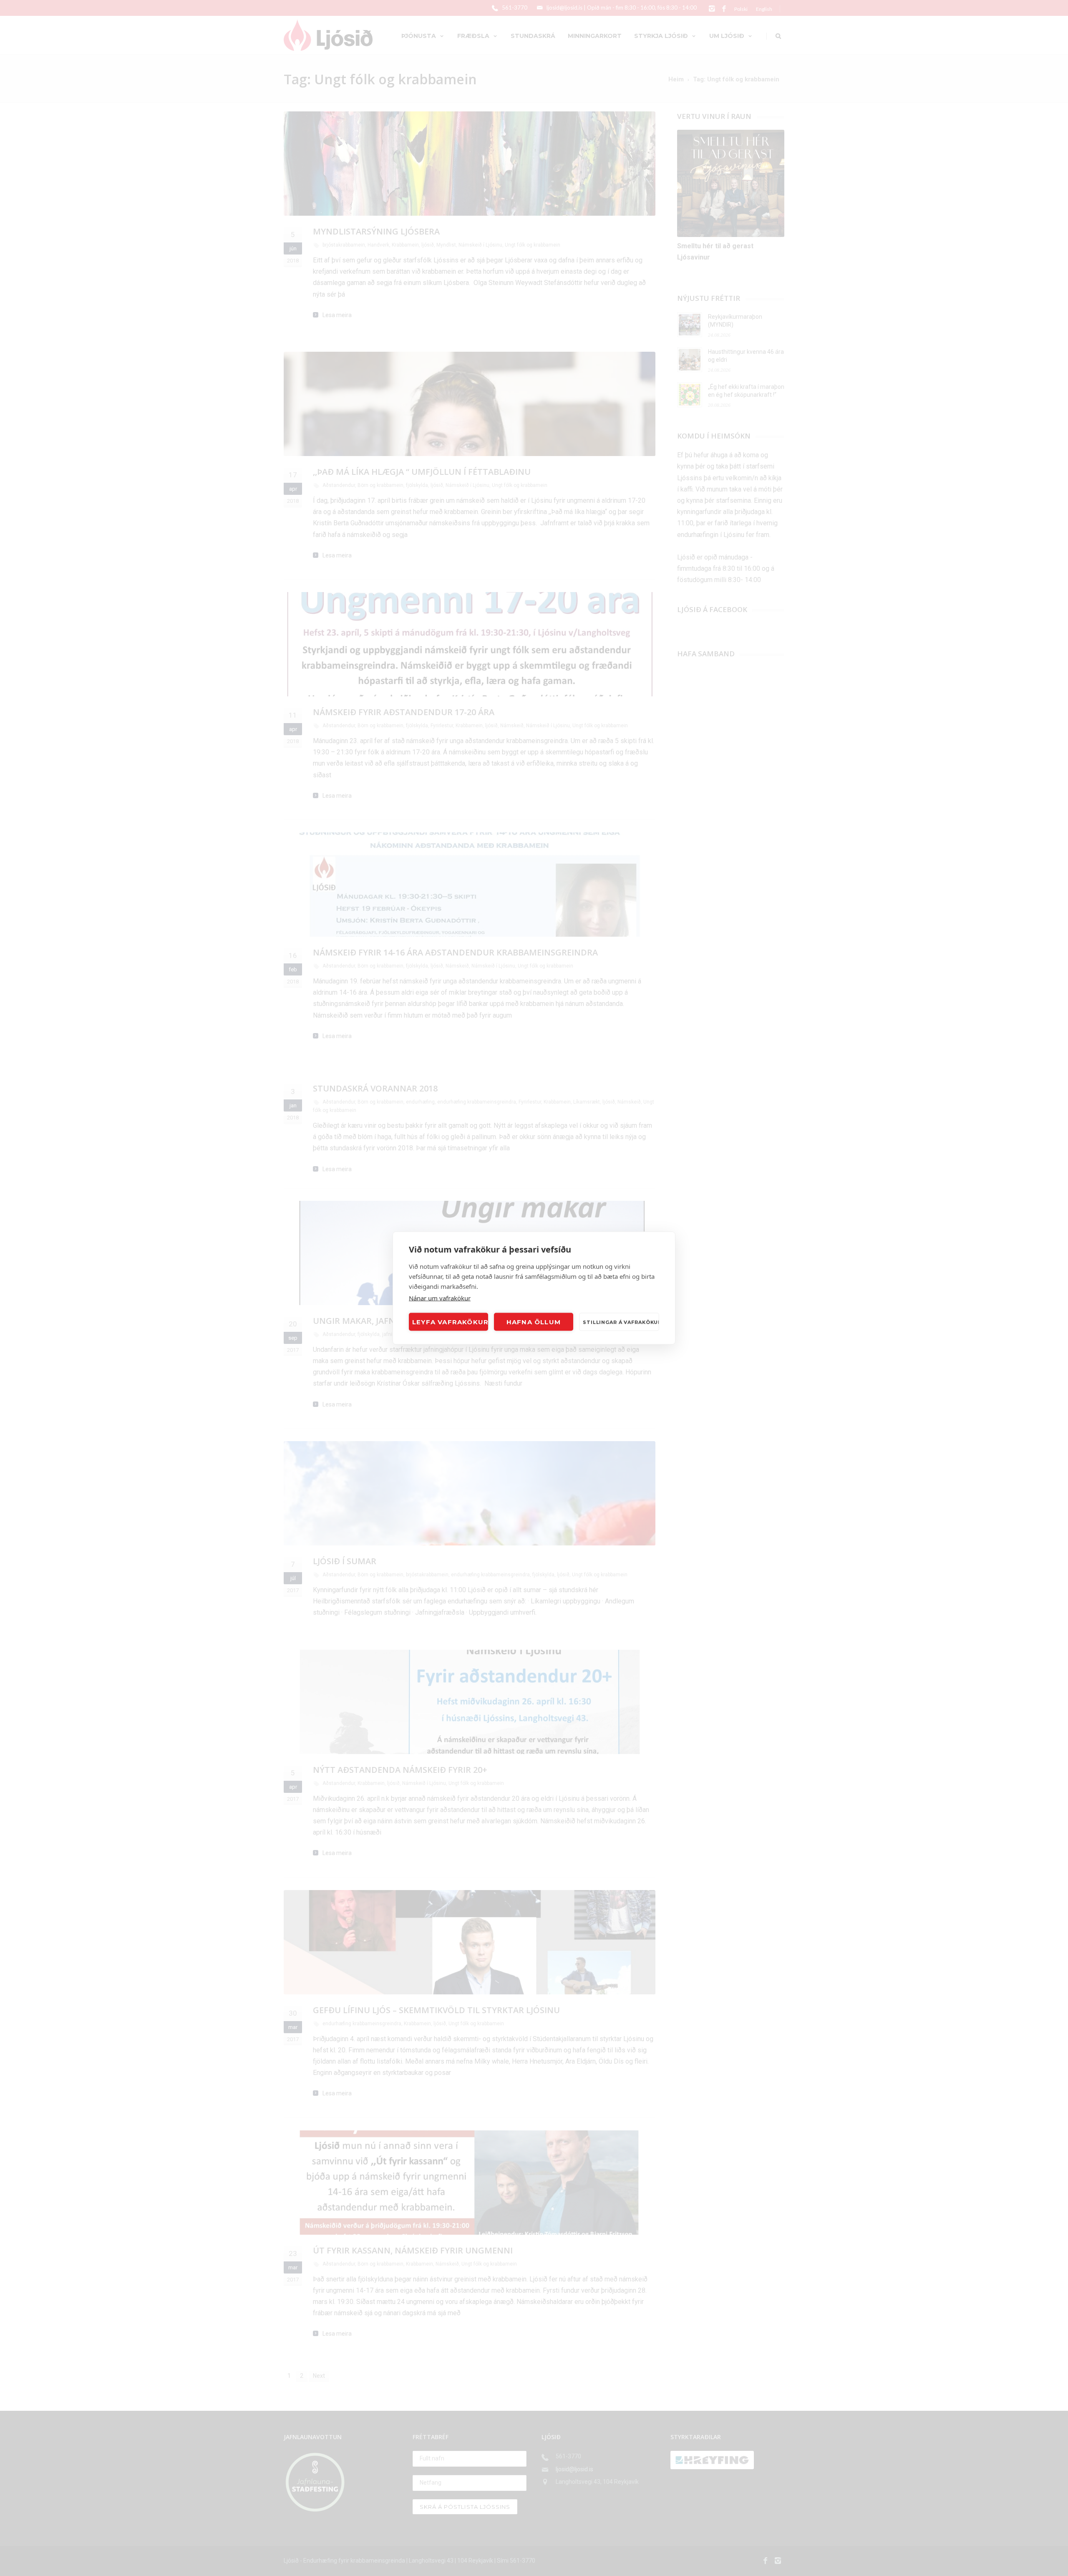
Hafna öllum (534, 1322)
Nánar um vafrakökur (440, 1298)
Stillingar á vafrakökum (621, 1322)
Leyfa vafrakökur (450, 1322)
